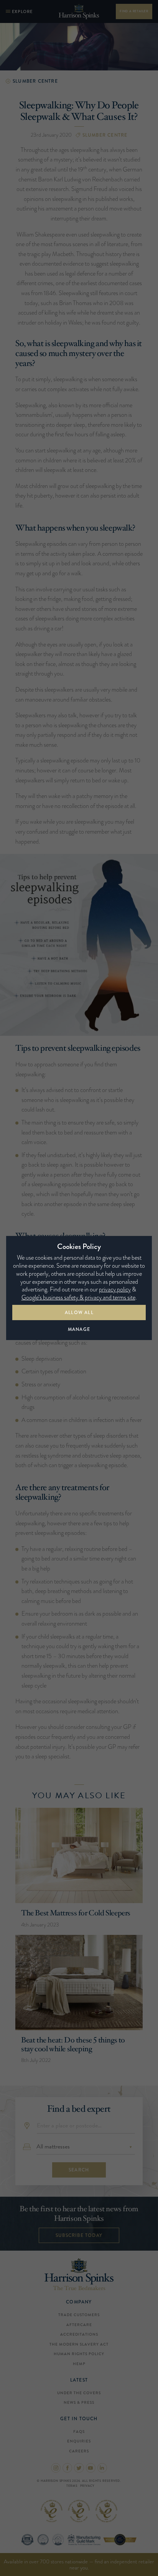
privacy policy (115, 1289)
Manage (79, 1329)
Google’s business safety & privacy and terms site (78, 1297)
